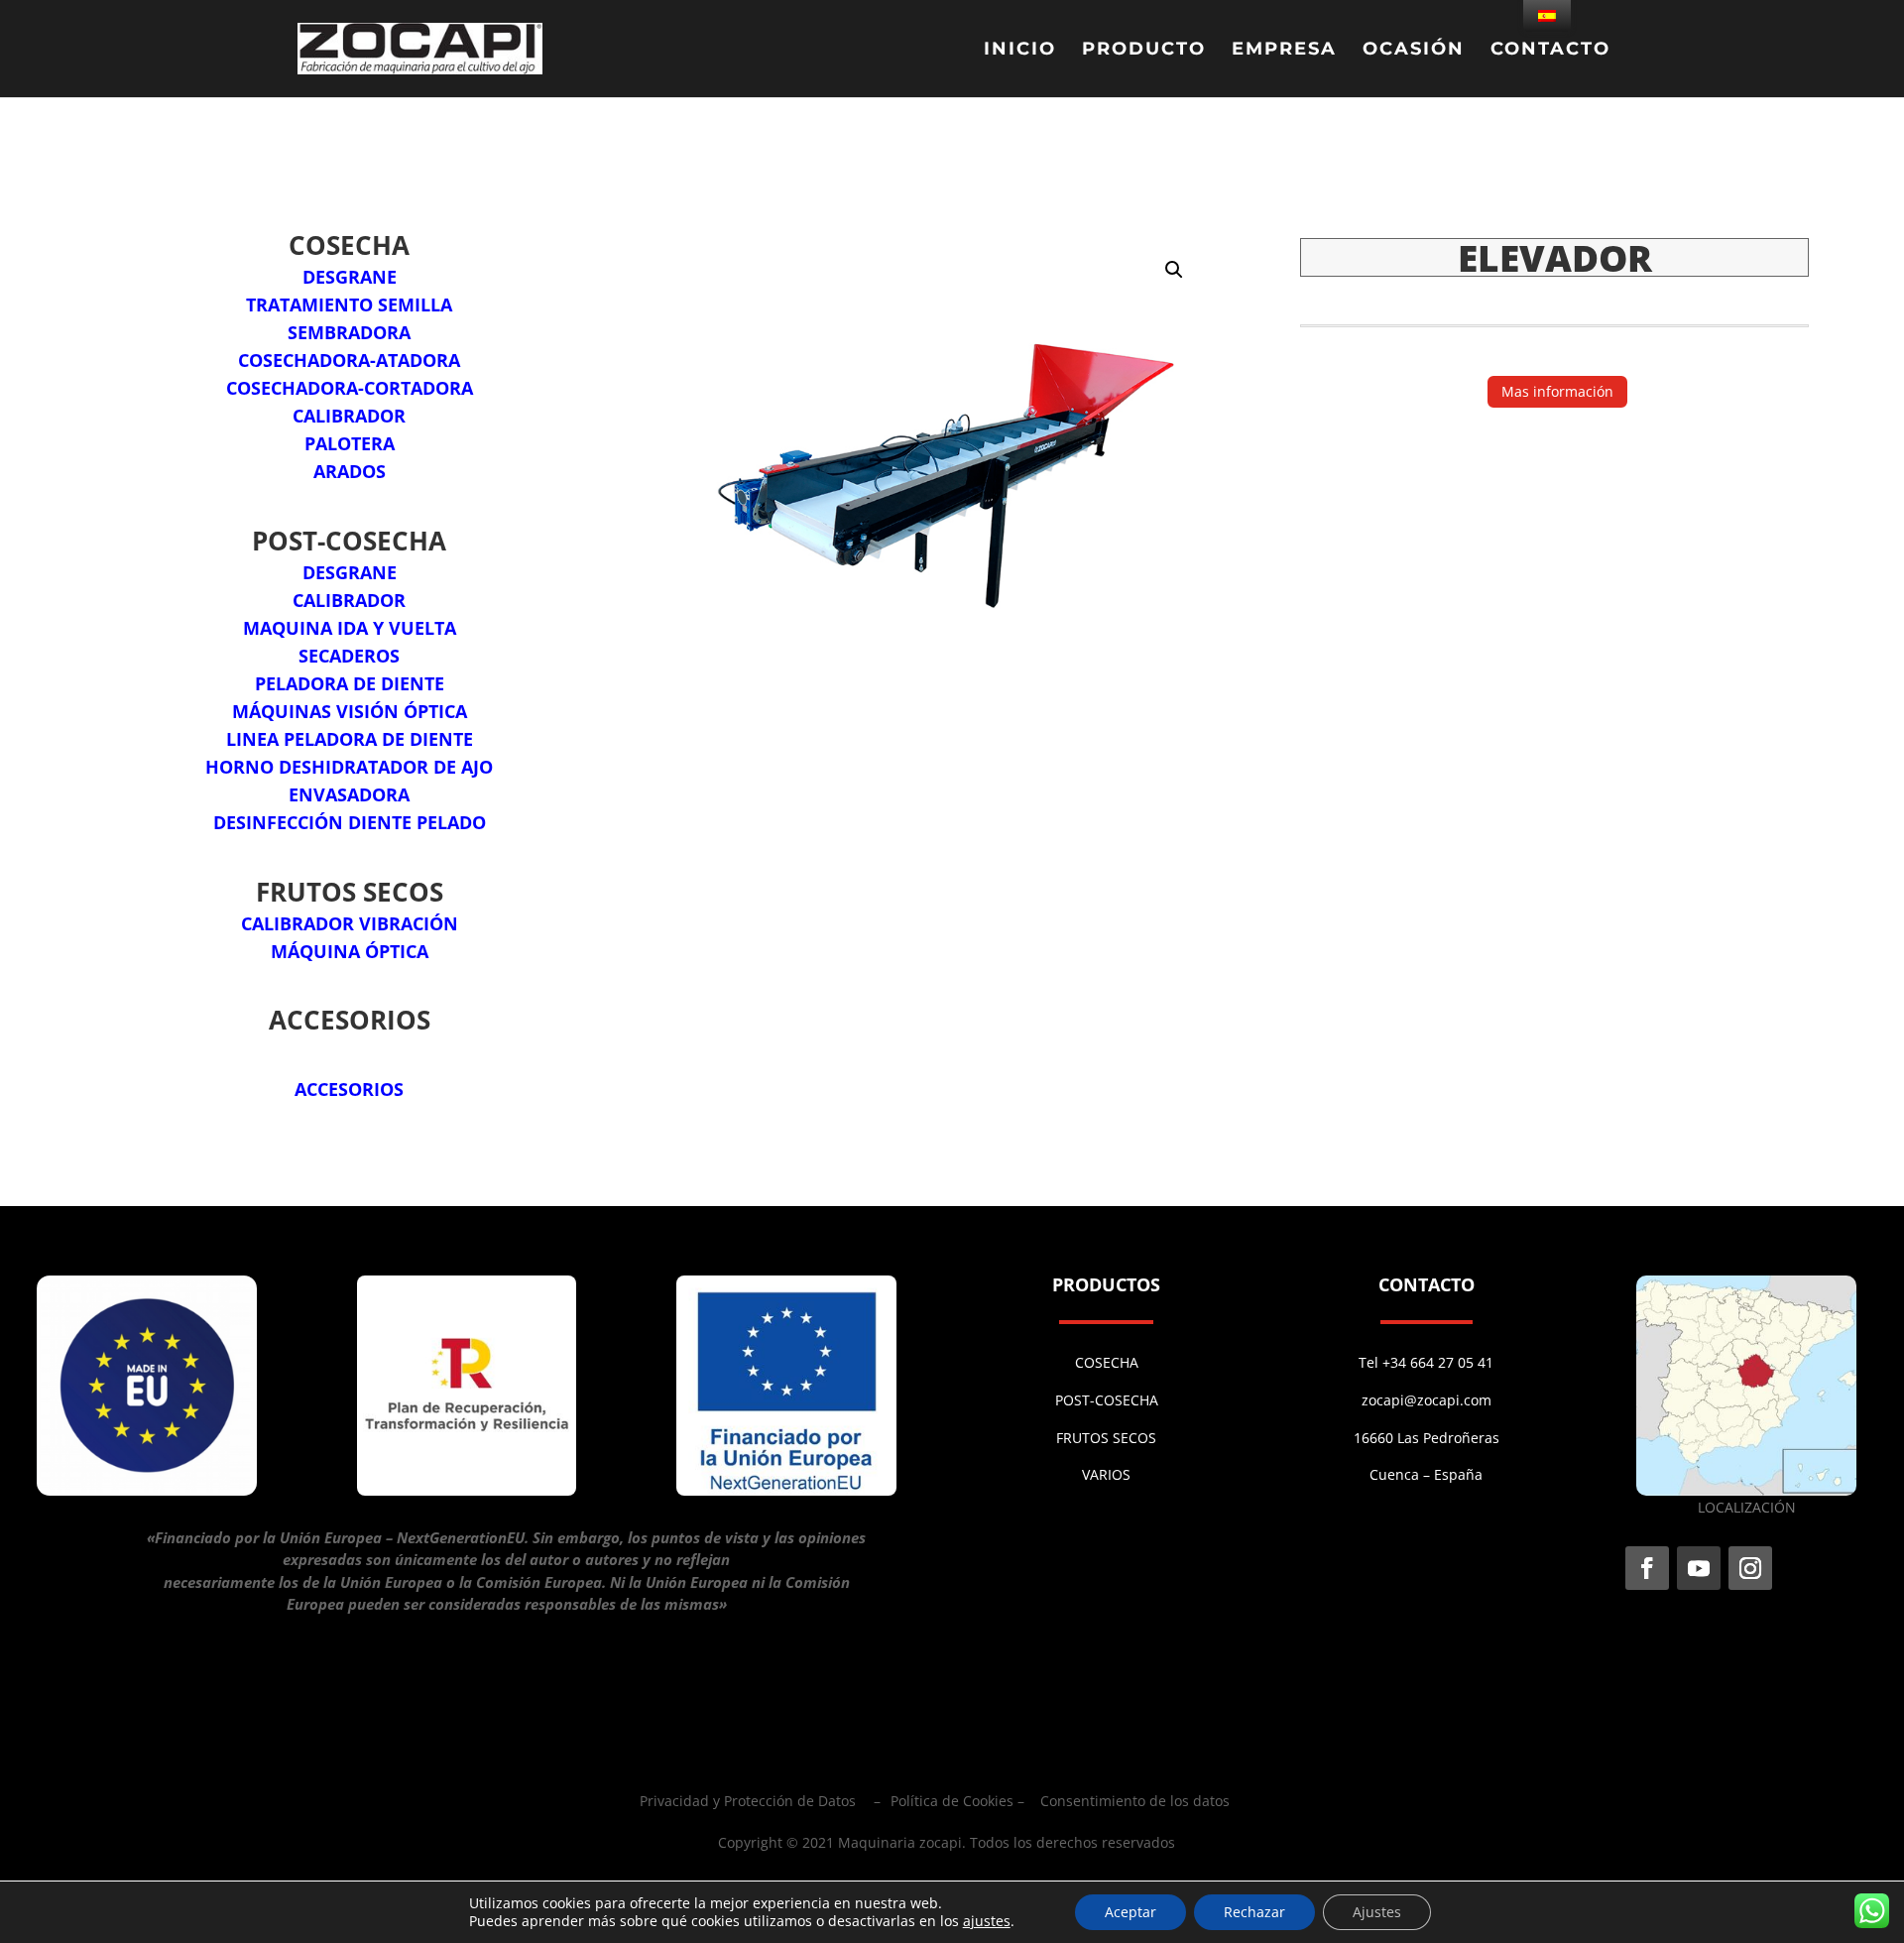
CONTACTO (1550, 51)
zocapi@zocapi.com (1427, 1400)
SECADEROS (349, 656)
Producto (1144, 51)
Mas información (1557, 391)
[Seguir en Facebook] (1647, 1568)
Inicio (1020, 51)
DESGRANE (350, 277)
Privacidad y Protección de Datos (748, 1801)
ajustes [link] (987, 1921)
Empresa (1284, 51)
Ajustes (1377, 1912)
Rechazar (1254, 1912)
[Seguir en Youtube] (1699, 1568)
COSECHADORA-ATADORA (349, 360)
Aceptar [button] (1130, 1912)
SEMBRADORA (349, 332)
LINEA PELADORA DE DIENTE (350, 739)
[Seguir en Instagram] (1750, 1568)
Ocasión (1414, 51)
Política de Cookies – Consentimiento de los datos (1060, 1801)
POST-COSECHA (1107, 1400)
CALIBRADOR (349, 416)
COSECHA (1107, 1362)
